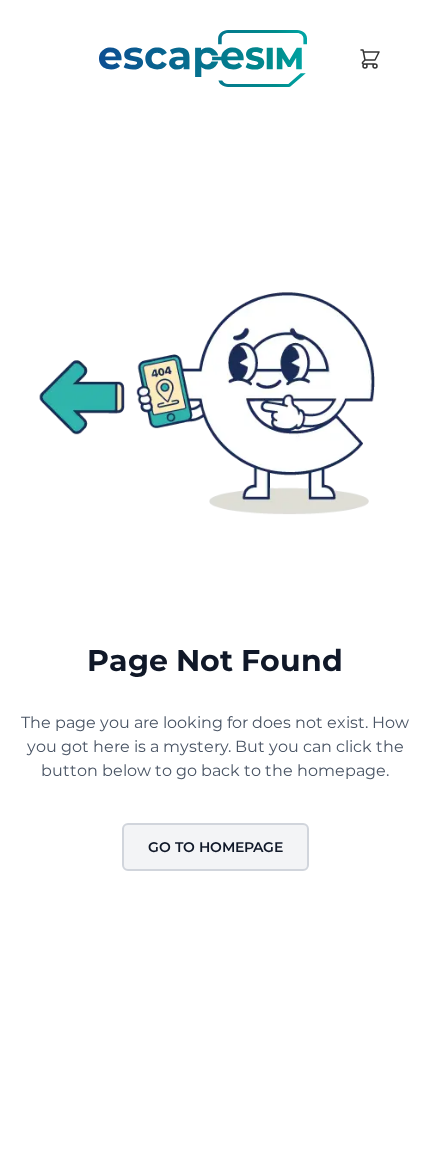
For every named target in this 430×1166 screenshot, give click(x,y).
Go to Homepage (215, 847)
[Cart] (370, 59)
